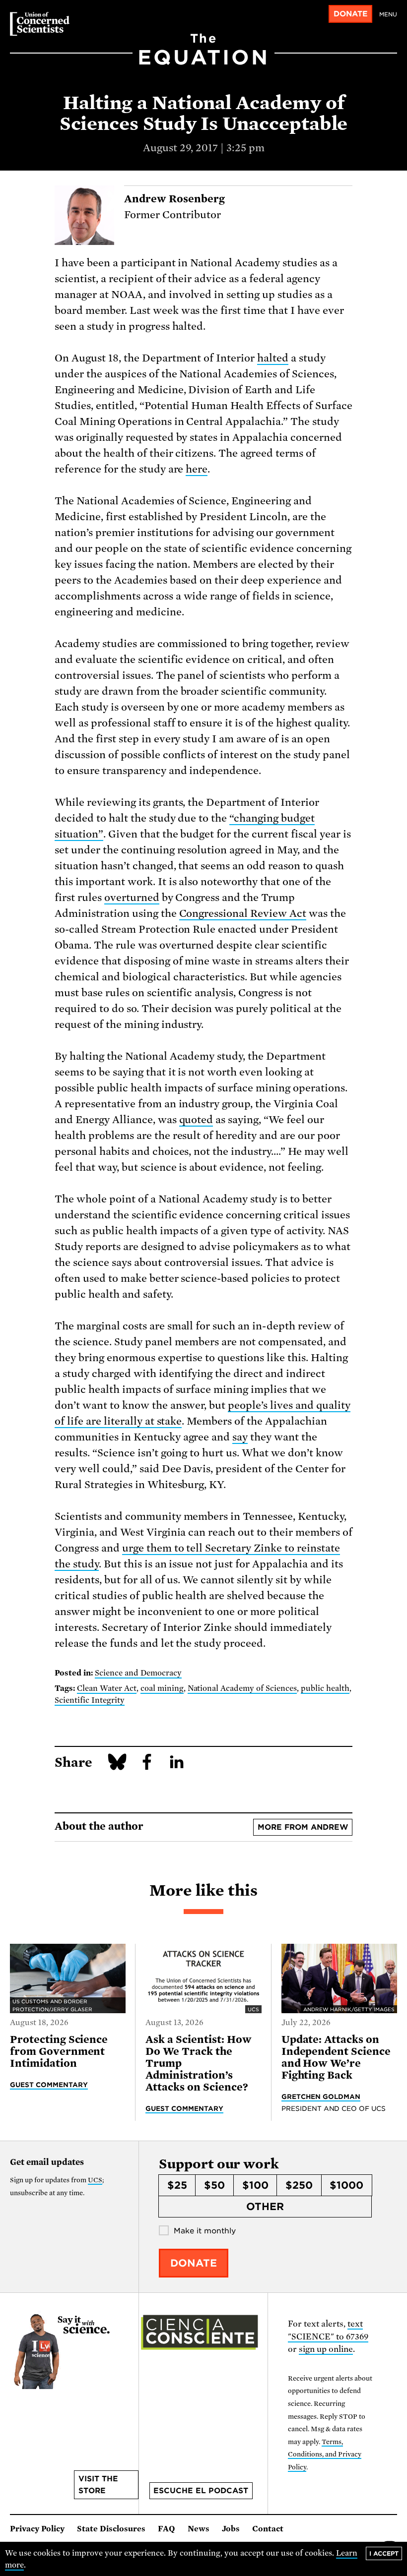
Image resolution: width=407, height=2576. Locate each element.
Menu (388, 14)
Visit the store (98, 2485)
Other (265, 2207)
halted (273, 358)
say (240, 1437)
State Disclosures (111, 2529)
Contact (268, 2529)
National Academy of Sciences (242, 1688)
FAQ (167, 2529)
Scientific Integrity (90, 1700)
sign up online (326, 2349)
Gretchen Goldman (321, 2097)
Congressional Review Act (243, 913)
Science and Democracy (138, 1673)
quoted (196, 1120)
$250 (299, 2185)
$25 (177, 2185)
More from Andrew (303, 1827)
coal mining (162, 1688)
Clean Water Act (107, 1688)
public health (325, 1688)
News (199, 2529)
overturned (132, 898)
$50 (214, 2185)
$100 (255, 2185)
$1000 (346, 2185)
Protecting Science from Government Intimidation (59, 2051)
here (197, 469)
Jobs (231, 2529)
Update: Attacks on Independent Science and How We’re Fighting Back (336, 2057)
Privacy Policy (37, 2529)
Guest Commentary (49, 2085)
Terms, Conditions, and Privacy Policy (325, 2455)
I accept (384, 2553)
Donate (351, 14)
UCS (95, 2180)
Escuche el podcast (201, 2491)
